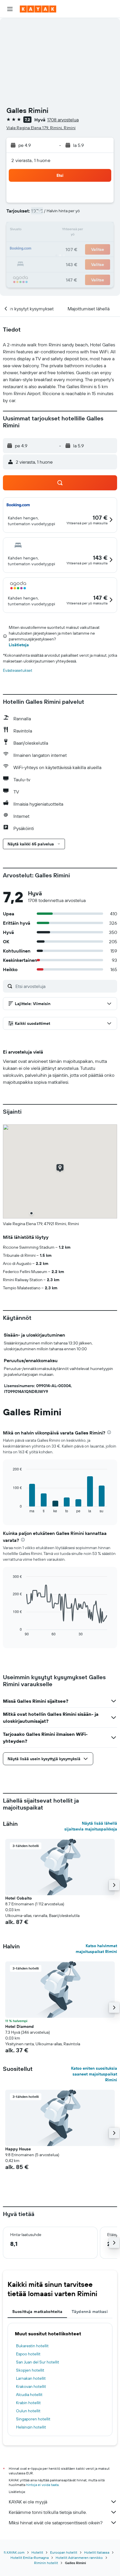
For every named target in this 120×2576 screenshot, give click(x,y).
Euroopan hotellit (64, 2552)
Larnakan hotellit (31, 2378)
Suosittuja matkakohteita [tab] (37, 2312)
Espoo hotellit (28, 2354)
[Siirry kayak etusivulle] (38, 9)
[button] (10, 9)
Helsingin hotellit (31, 2427)
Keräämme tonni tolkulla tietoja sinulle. (48, 2512)
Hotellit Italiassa (97, 2552)
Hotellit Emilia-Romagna (30, 2558)
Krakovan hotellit (31, 2386)
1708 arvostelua (63, 120)
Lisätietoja (19, 645)
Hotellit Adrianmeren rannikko (79, 2558)
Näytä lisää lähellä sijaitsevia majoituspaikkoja (91, 1826)
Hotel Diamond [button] (20, 2026)
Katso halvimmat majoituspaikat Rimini (96, 1949)
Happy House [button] (18, 2149)
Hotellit (37, 2552)
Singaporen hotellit (33, 2419)
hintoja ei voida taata (42, 2485)
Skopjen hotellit (30, 2370)
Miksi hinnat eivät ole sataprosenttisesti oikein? (56, 2523)
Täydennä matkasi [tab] (90, 2312)
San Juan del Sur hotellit (38, 2362)
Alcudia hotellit (29, 2395)
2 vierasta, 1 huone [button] (31, 160)
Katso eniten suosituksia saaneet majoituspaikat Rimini (94, 2074)
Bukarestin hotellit (32, 2346)
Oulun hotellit (28, 2411)
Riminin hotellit (46, 2563)
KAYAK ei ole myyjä (28, 2502)
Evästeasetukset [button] (18, 670)
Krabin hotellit (28, 2403)
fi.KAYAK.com (14, 2552)
